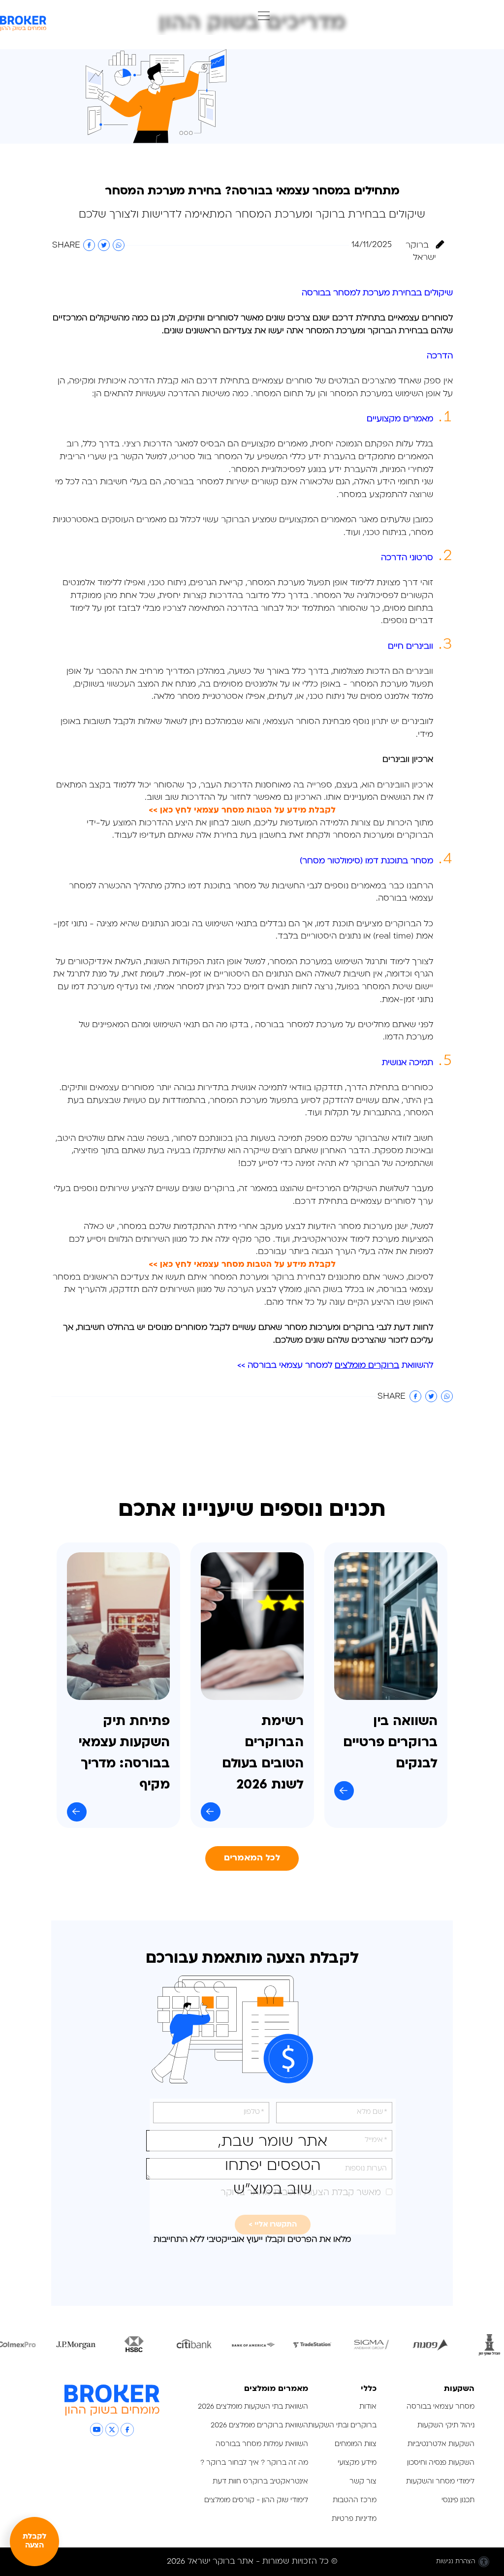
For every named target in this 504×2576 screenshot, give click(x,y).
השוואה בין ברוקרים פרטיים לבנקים (390, 1743)
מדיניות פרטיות (353, 2519)
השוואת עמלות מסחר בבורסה (262, 2444)
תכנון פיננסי (458, 2500)
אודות (368, 2407)
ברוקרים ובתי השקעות (342, 2426)
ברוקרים (359, 1328)
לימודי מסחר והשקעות (440, 2482)
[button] (261, 17)
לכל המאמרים (252, 1858)
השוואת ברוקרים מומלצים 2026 (259, 2426)
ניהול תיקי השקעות (446, 2426)
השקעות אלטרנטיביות (441, 2444)
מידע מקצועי (357, 2463)
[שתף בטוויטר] (104, 245)
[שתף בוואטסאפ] (119, 245)
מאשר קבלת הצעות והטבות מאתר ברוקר (301, 2193)
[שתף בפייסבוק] (89, 245)
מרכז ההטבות (355, 2500)
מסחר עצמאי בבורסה (441, 2407)
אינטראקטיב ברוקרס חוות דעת (260, 2482)
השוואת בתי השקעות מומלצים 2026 (253, 2407)
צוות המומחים (356, 2444)
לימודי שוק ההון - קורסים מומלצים (256, 2500)
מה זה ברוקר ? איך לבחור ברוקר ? (254, 2463)
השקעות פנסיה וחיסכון (441, 2463)
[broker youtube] (97, 2430)
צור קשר (363, 2482)
